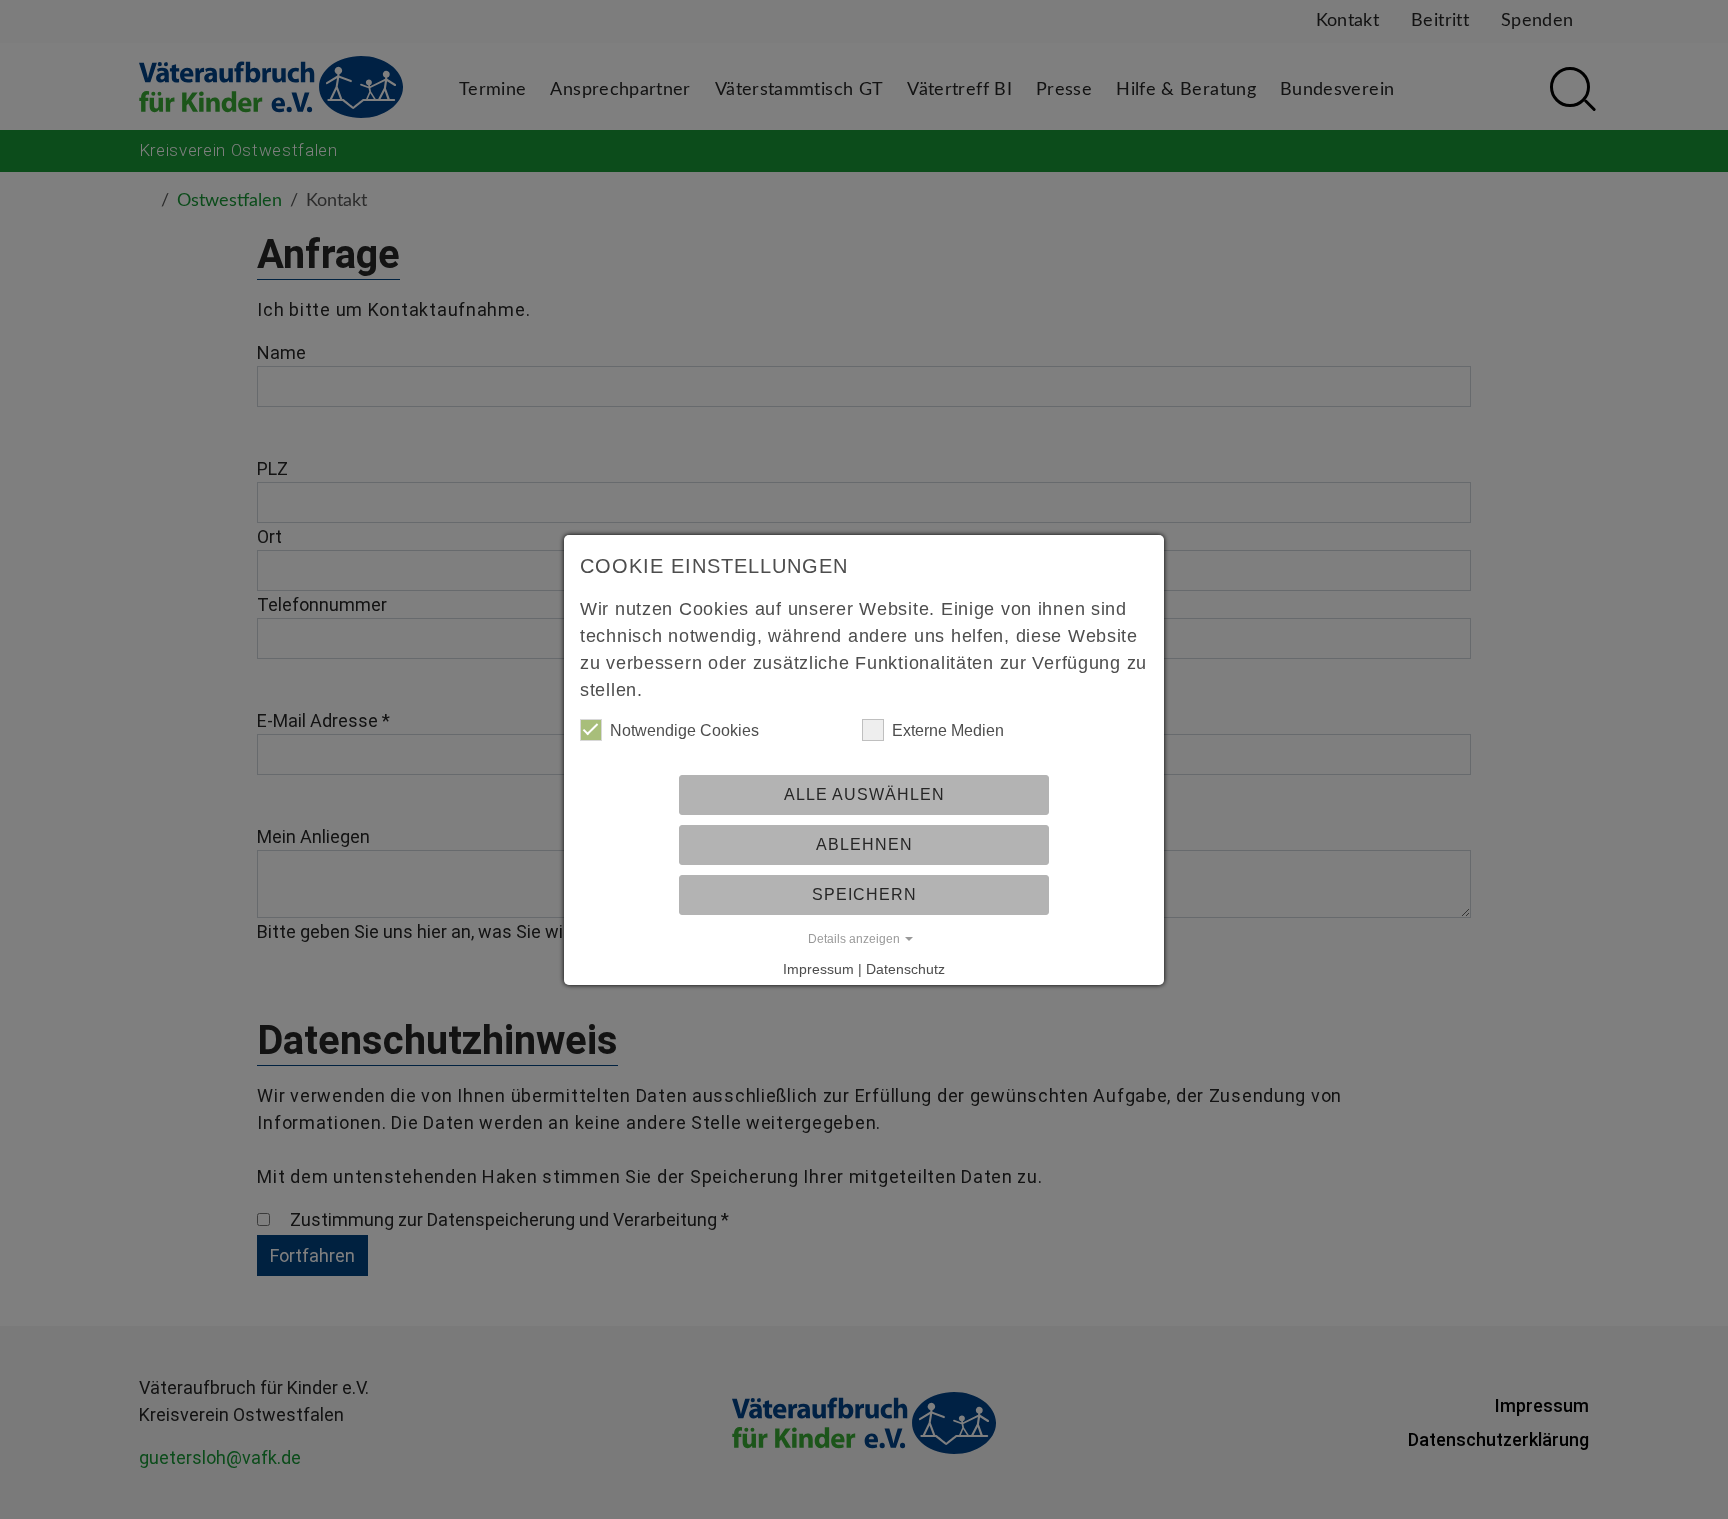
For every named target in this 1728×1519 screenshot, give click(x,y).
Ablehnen (864, 844)
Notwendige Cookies (684, 730)
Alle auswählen (864, 794)
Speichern (864, 894)
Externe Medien (948, 730)
